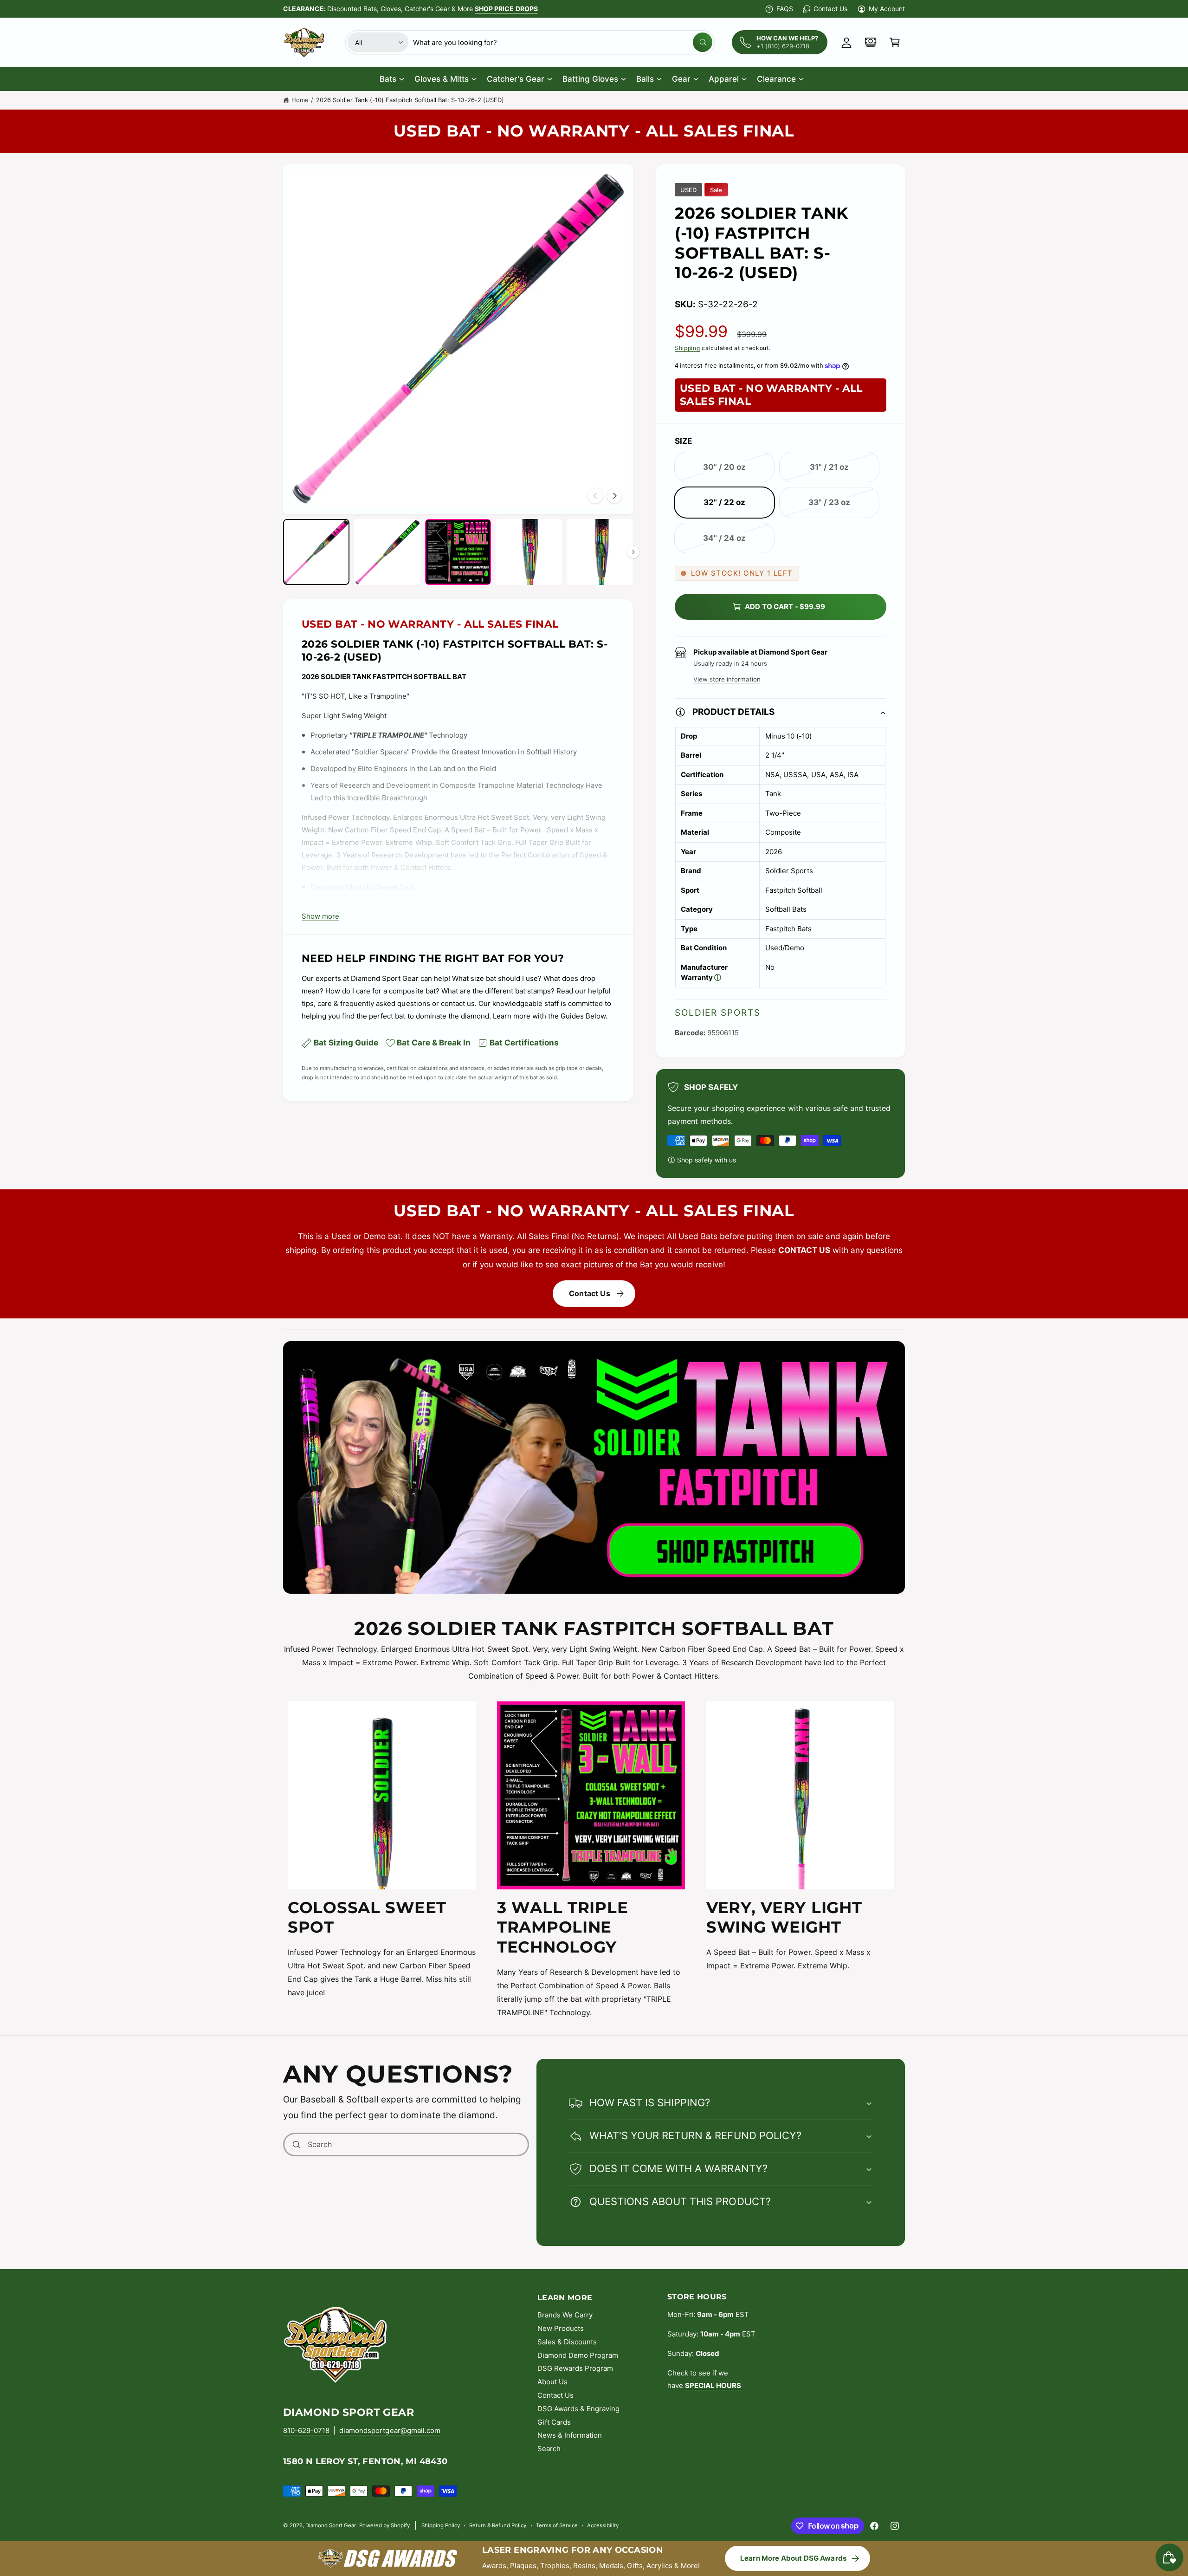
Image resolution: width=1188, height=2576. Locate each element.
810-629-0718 (306, 2430)
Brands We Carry (565, 2315)
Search (549, 2449)
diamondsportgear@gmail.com (390, 2430)
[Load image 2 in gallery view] (387, 552)
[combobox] (563, 42)
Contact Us (830, 9)
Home (300, 100)
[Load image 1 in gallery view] (316, 552)
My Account (887, 9)
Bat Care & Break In (434, 1043)
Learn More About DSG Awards (793, 2558)
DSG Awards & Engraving (578, 2409)
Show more (320, 916)
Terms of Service (557, 2525)
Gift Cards (554, 2422)
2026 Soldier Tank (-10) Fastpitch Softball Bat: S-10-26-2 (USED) (410, 100)
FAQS (785, 9)
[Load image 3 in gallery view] (458, 552)
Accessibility (603, 2525)
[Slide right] (614, 496)
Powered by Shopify (384, 2525)
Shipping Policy (441, 2525)
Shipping (688, 348)
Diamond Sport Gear (330, 2525)
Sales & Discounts (567, 2342)
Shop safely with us (707, 1160)
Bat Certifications (524, 1043)
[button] (895, 42)
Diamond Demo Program (578, 2355)
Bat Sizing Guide (346, 1043)
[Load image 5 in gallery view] (600, 552)
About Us (552, 2382)
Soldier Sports (718, 1013)
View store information (727, 679)
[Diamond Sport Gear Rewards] (871, 42)
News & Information (570, 2435)
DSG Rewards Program (575, 2368)
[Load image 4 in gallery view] (529, 552)
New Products (561, 2328)
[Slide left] (595, 496)
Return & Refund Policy (498, 2525)
